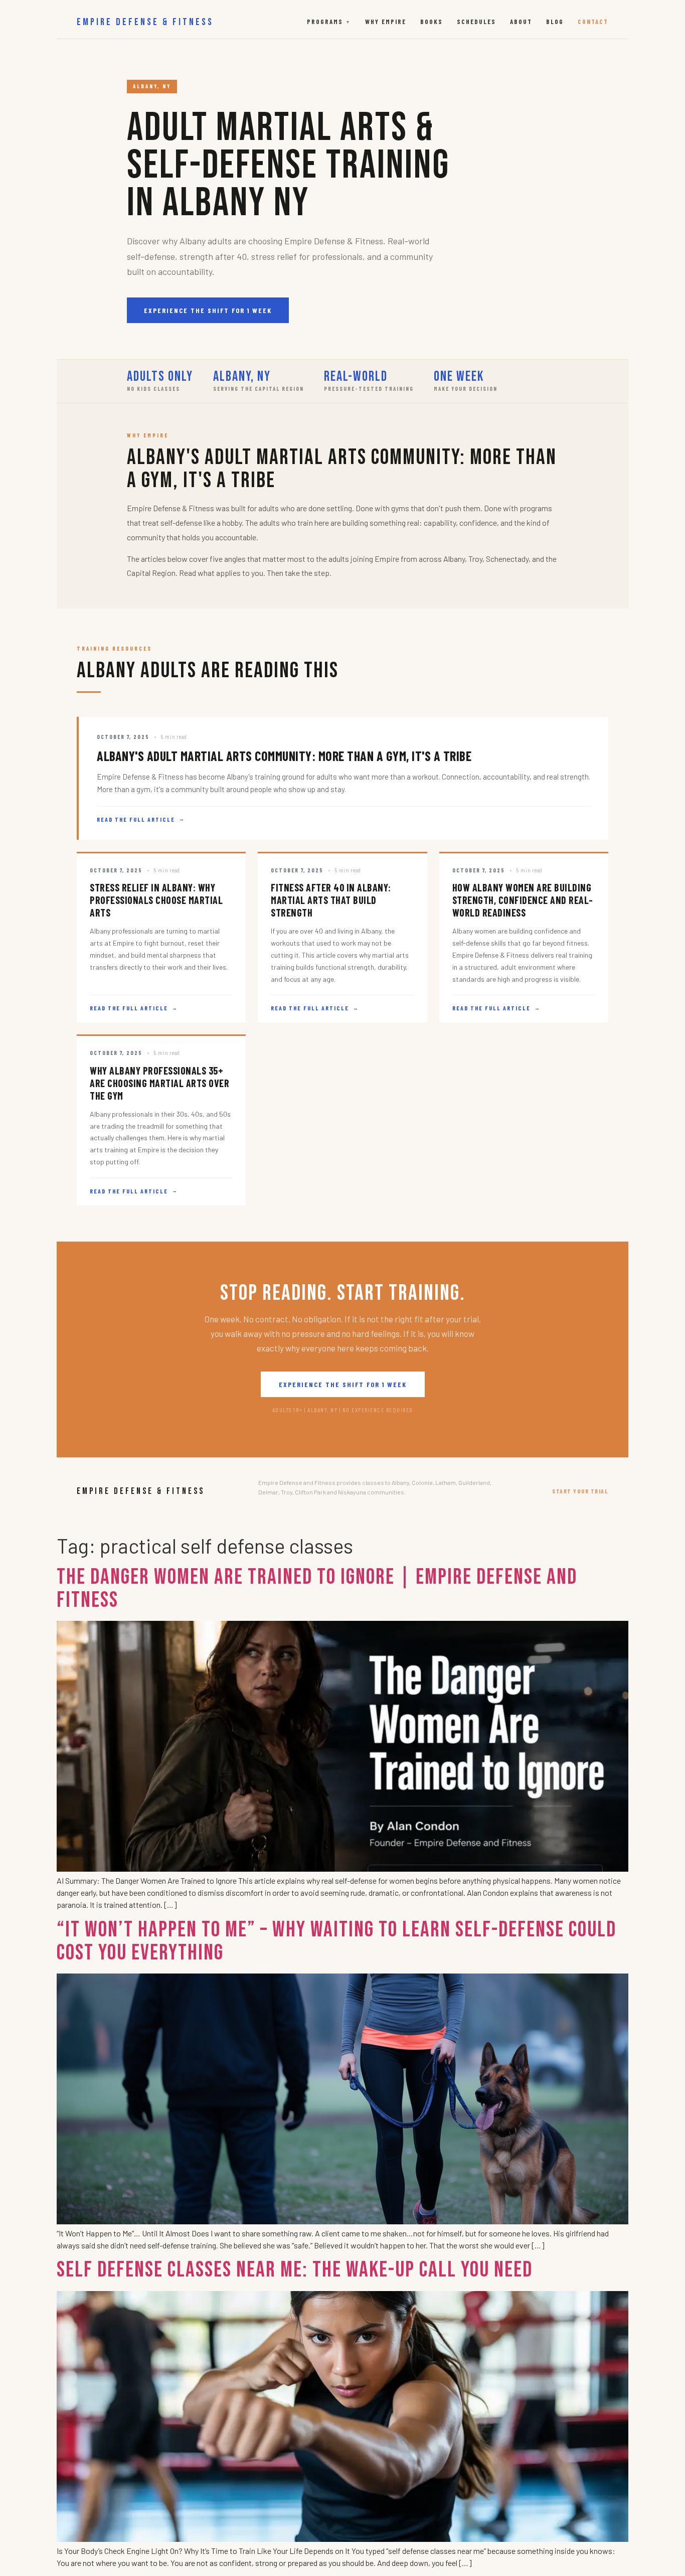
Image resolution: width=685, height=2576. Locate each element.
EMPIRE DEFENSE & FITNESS (145, 22)
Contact (593, 22)
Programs (329, 22)
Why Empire (386, 22)
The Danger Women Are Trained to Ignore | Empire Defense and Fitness (317, 1588)
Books (432, 22)
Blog (555, 22)
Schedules (476, 22)
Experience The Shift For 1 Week (208, 310)
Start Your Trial (580, 1491)
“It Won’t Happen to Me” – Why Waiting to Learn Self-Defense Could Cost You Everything (336, 1941)
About (521, 22)
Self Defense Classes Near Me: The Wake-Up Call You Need (295, 2270)
